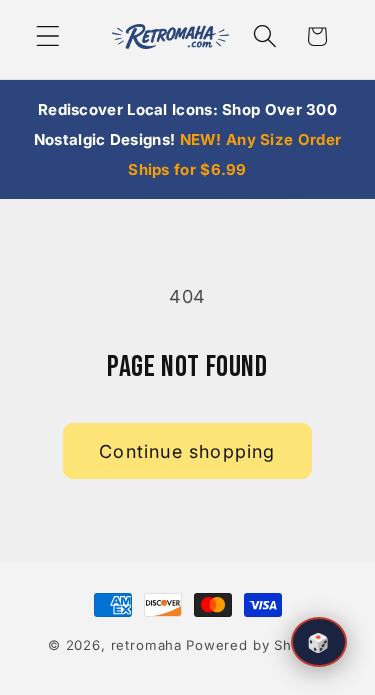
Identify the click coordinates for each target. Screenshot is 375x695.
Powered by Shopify (256, 645)
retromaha (147, 645)
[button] (48, 36)
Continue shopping (187, 451)
